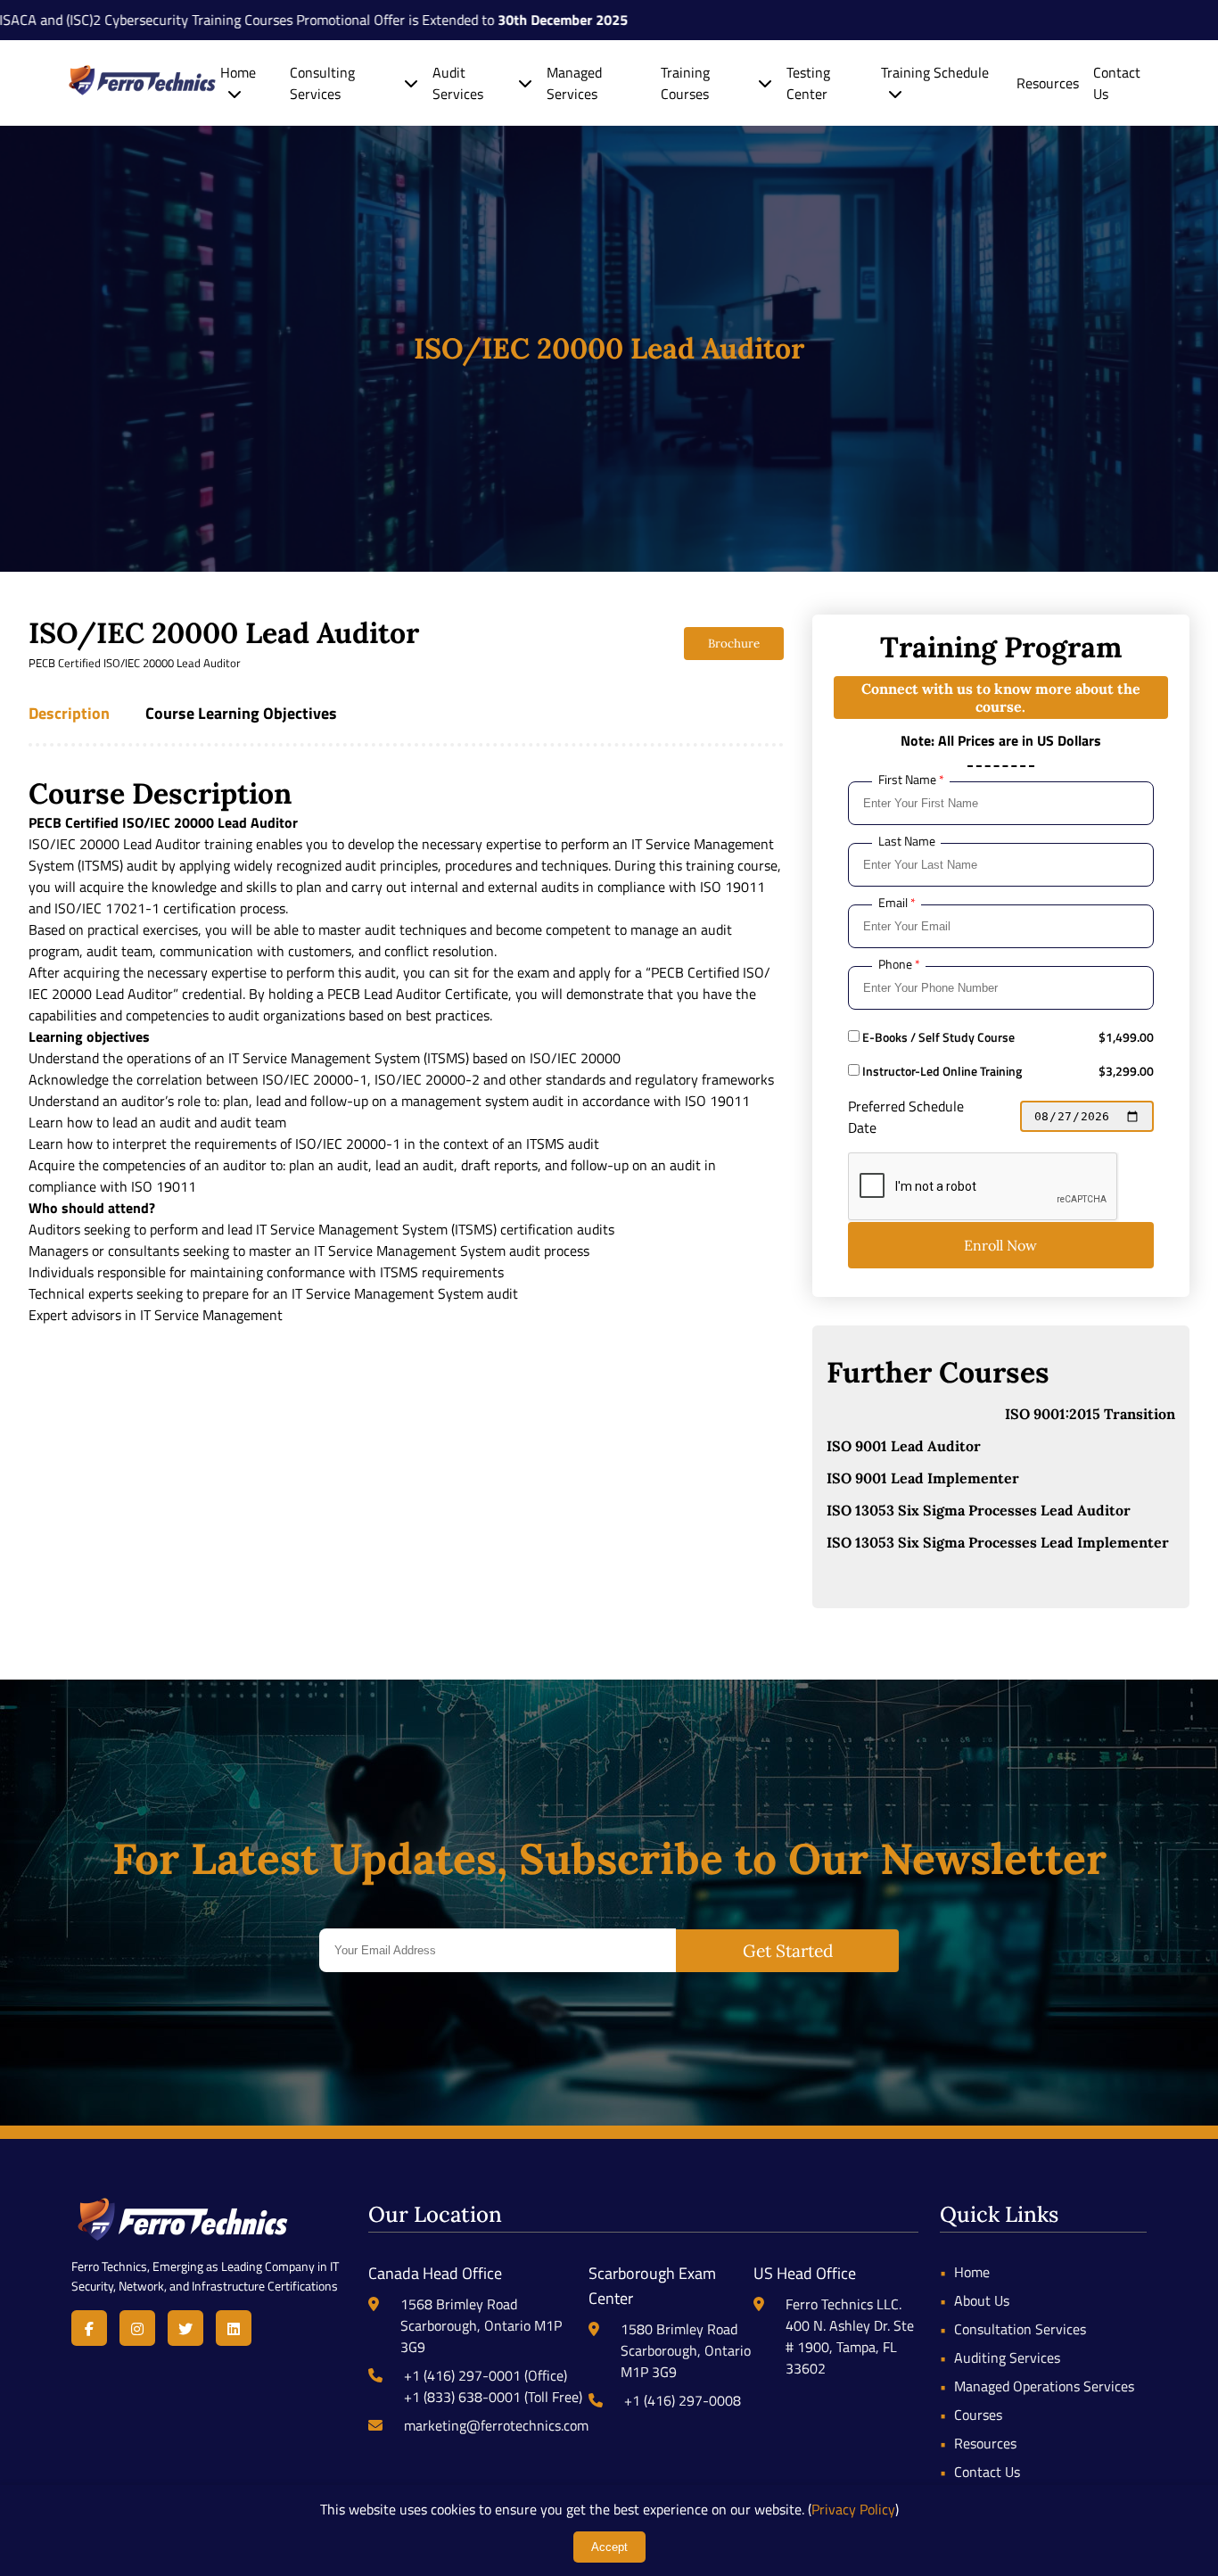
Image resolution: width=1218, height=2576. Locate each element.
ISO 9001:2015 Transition (1090, 1414)
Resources (1048, 83)
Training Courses (685, 83)
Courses (978, 2415)
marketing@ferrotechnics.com (496, 2425)
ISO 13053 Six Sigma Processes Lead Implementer (998, 1542)
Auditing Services (1007, 2357)
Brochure (734, 644)
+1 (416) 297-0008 (683, 2400)
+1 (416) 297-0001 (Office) (486, 2375)
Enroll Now (1000, 1245)
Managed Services (574, 83)
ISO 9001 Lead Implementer (923, 1478)
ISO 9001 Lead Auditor (904, 1446)
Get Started (788, 1951)
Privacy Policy (853, 2509)
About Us (982, 2300)
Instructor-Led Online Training (941, 1071)
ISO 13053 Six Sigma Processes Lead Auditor (979, 1510)
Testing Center (808, 83)
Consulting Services (322, 83)
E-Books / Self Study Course (937, 1037)
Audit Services (458, 83)
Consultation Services (1020, 2329)
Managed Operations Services (1044, 2386)
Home (238, 72)
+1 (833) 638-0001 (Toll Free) (493, 2397)
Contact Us (987, 2472)
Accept (609, 2547)
